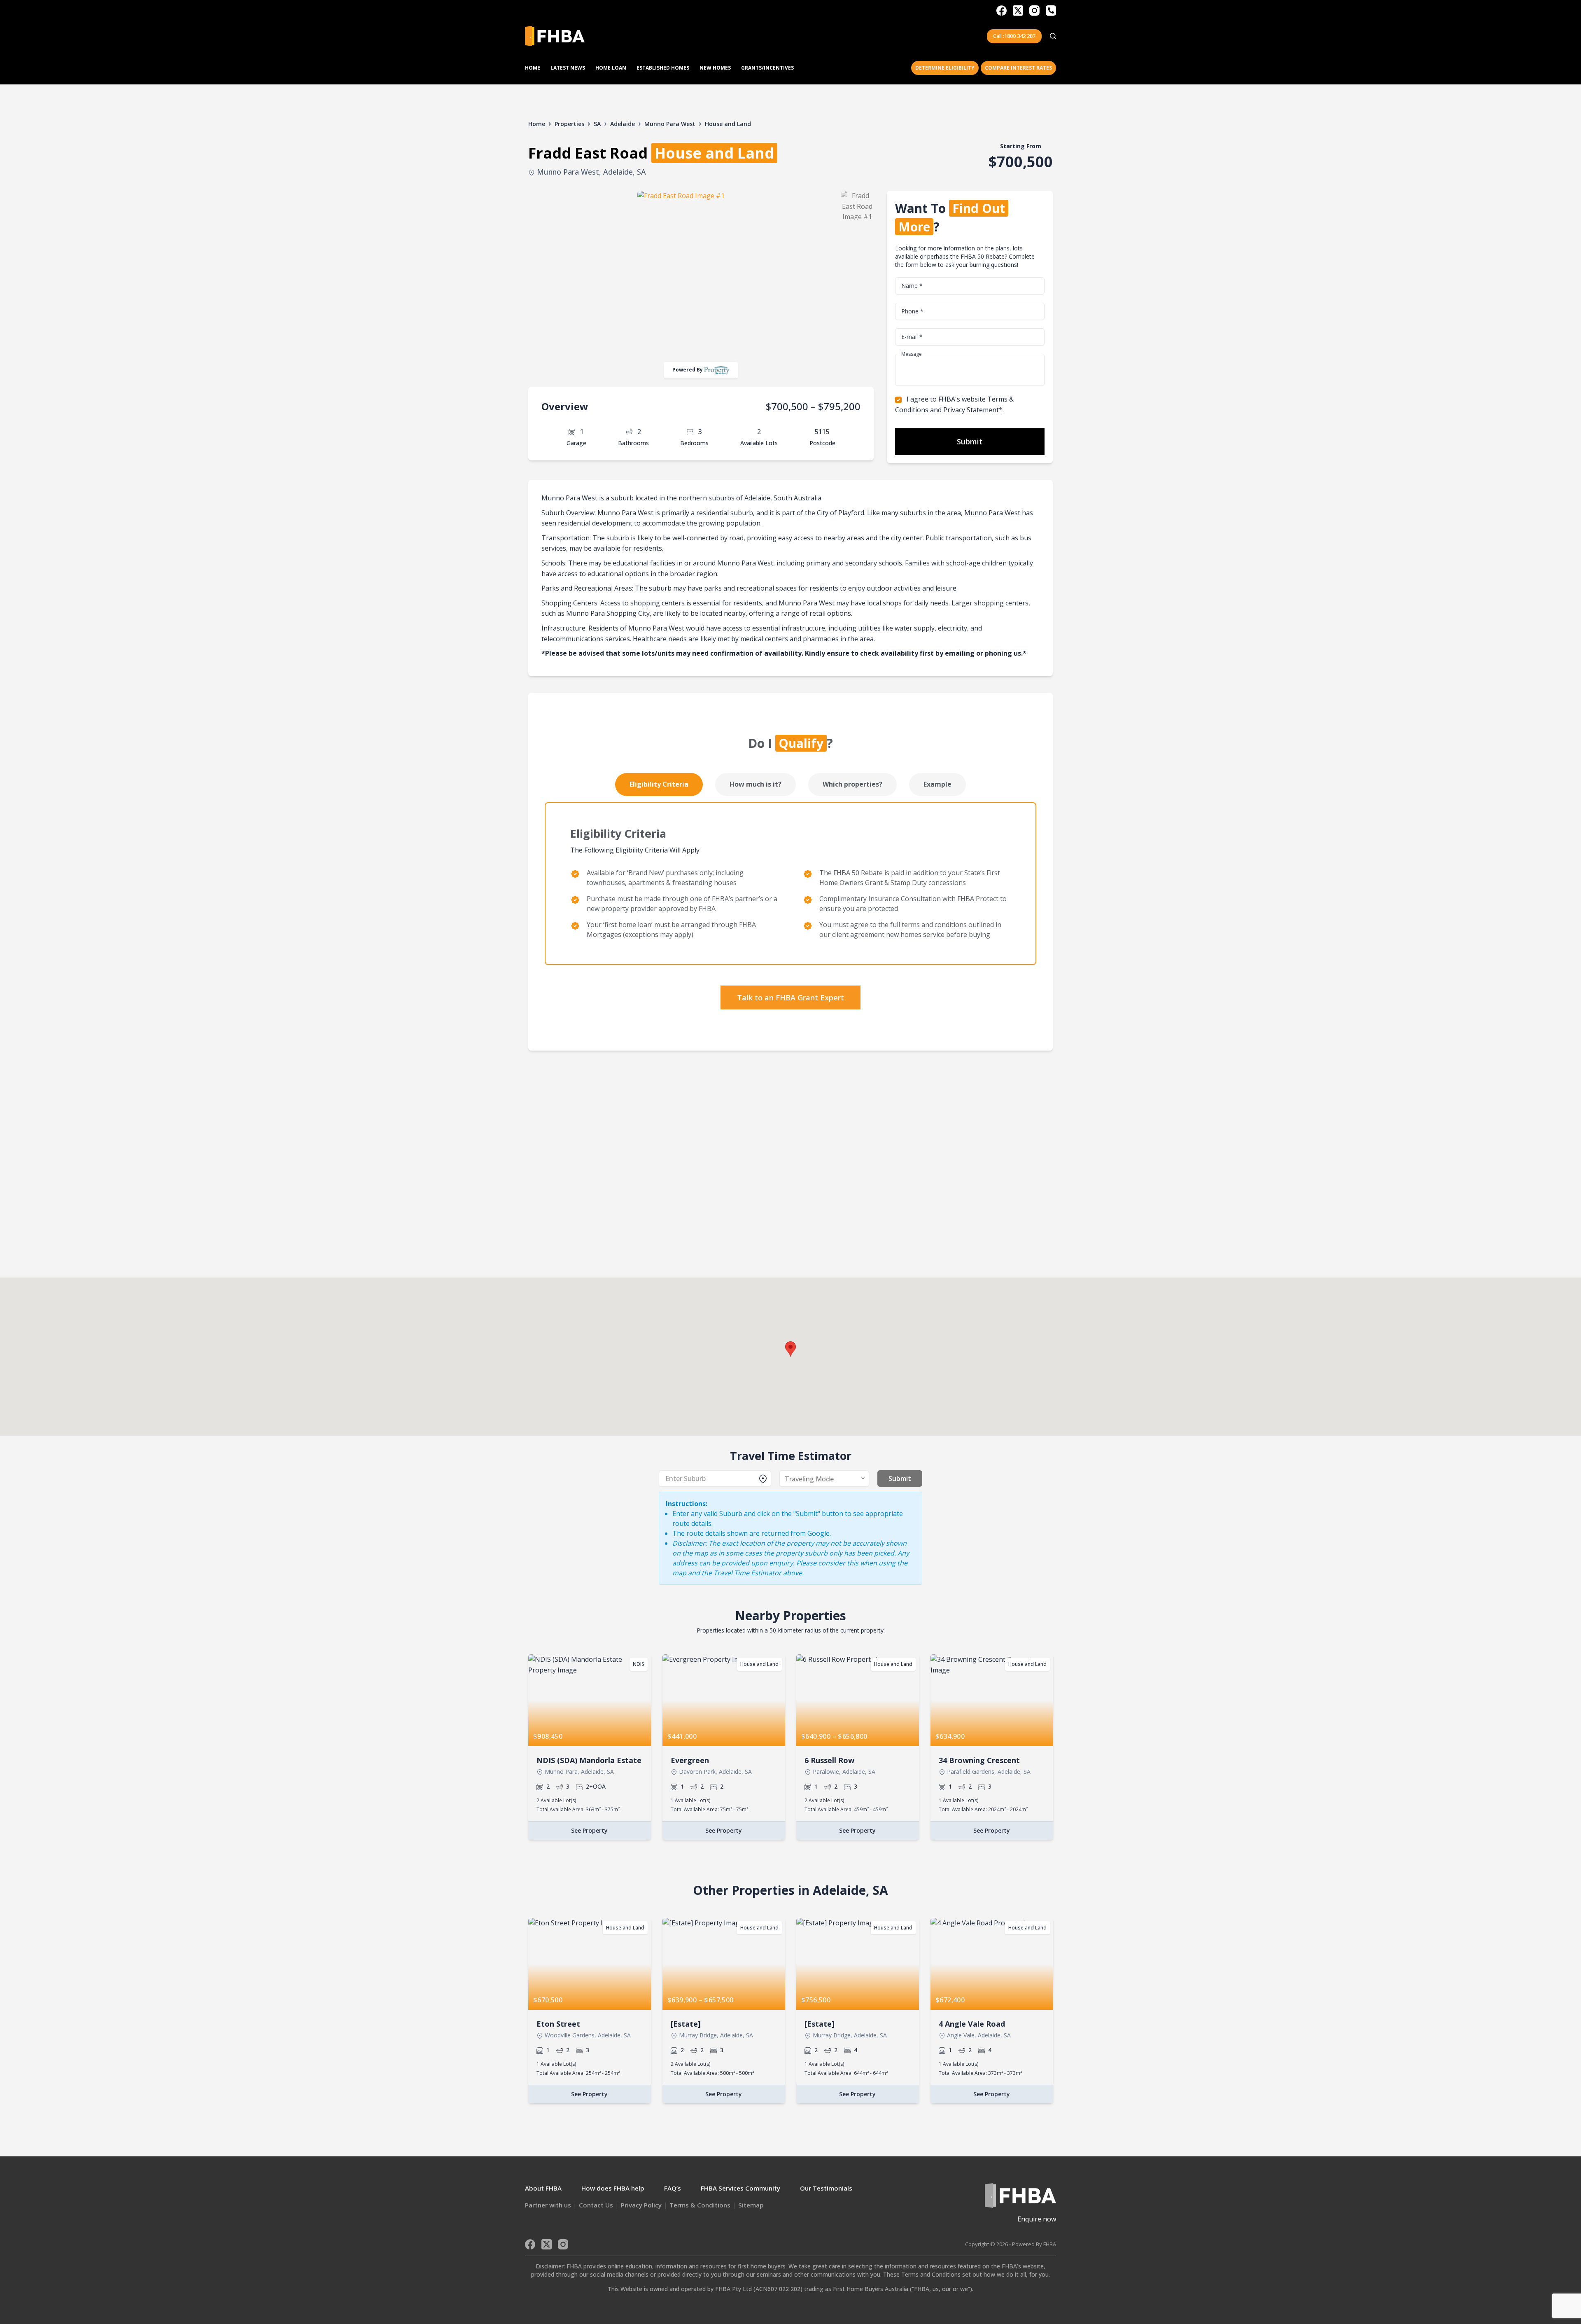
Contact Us (596, 2205)
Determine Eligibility (945, 68)
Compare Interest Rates (1018, 68)
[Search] (1053, 36)
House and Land (728, 124)
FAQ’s (673, 2188)
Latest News (568, 68)
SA (597, 124)
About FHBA (543, 2188)
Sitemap (751, 2205)
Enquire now (1037, 2219)
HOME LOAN (611, 68)
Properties (569, 124)
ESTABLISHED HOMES (663, 68)
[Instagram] (1034, 11)
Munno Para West (670, 124)
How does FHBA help (613, 2188)
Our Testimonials (826, 2188)
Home (533, 68)
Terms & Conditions (700, 2205)
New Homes (715, 68)
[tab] (659, 785)
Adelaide (623, 124)
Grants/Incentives (767, 68)
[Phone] (1051, 11)
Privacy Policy (641, 2205)
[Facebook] (1002, 11)
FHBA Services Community (740, 2188)
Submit (970, 441)
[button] (790, 1349)
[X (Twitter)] (1018, 11)
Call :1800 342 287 (1014, 36)
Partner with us (548, 2205)
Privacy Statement (971, 410)
